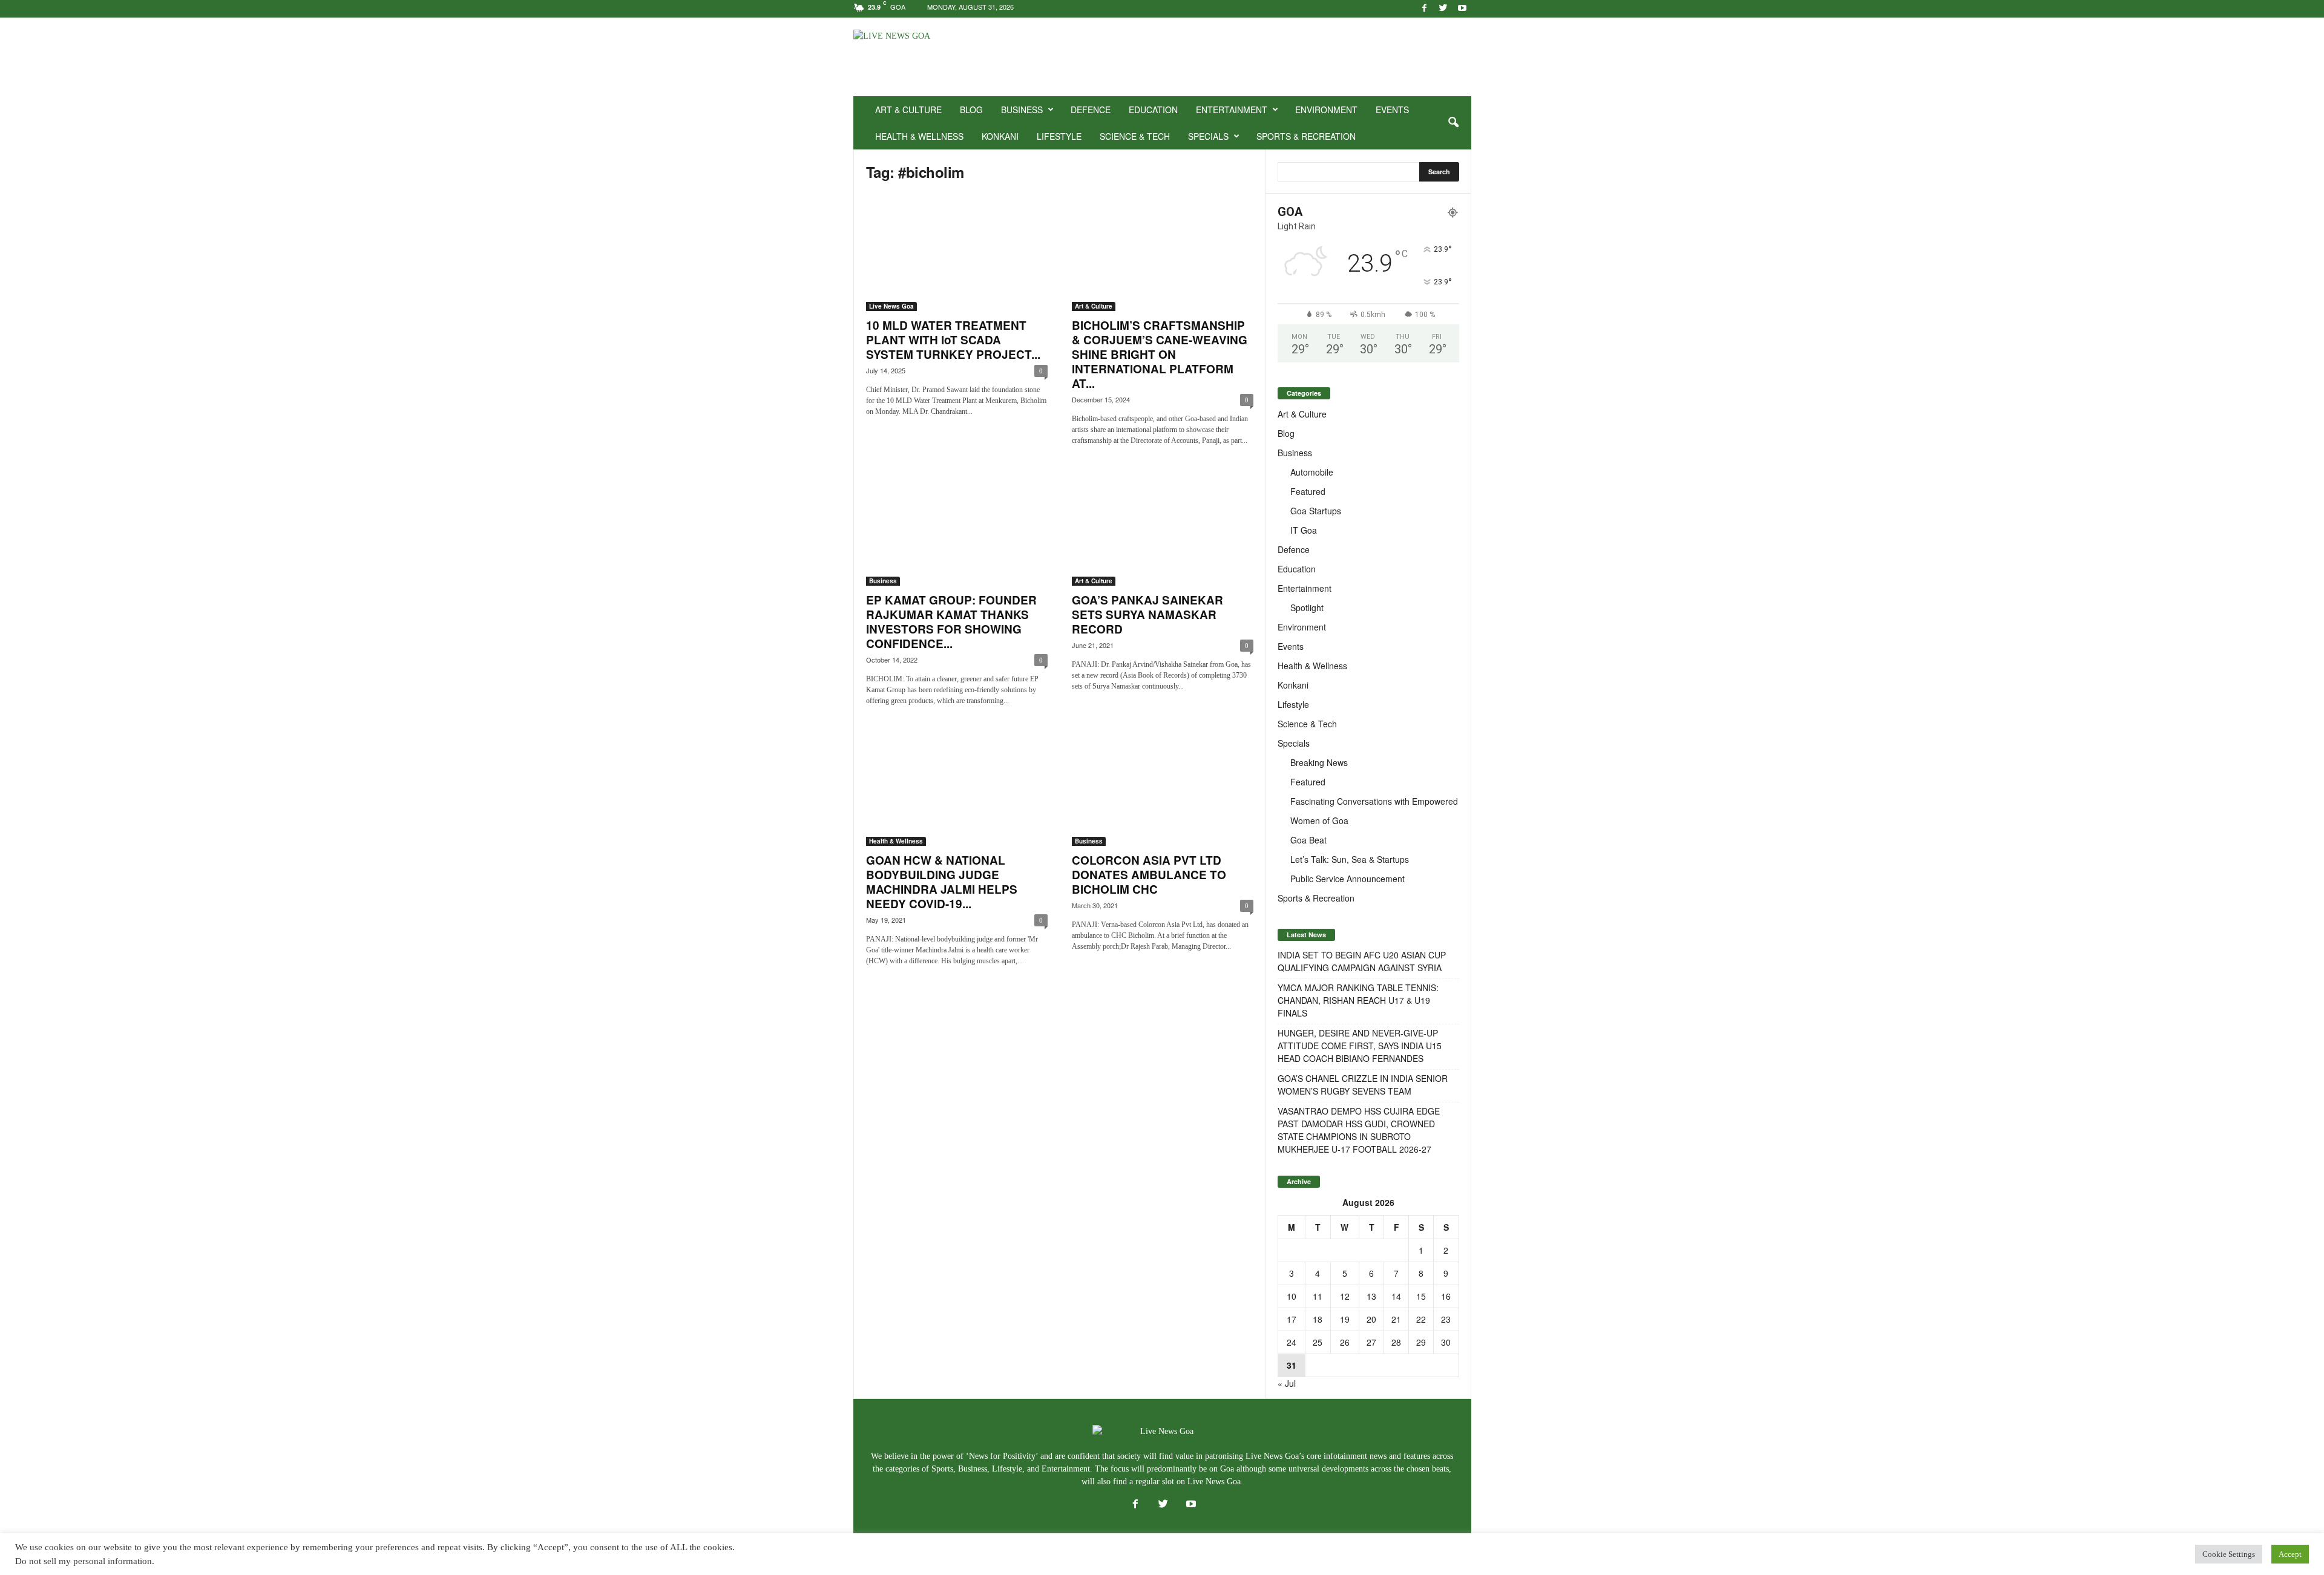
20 (1371, 1319)
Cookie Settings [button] (2229, 1554)
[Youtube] (1462, 9)
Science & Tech (1135, 136)
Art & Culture (908, 110)
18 (1318, 1319)
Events (1392, 110)
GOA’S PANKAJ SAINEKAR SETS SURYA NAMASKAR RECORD (1147, 614)
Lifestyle (1059, 136)
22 (1421, 1319)
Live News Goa (891, 306)
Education (1153, 110)
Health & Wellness (919, 136)
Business (1022, 110)
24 (1292, 1342)
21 (1396, 1319)
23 (1446, 1319)
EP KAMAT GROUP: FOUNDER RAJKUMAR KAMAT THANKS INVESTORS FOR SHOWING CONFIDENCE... (951, 622)
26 (1345, 1342)
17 (1292, 1319)
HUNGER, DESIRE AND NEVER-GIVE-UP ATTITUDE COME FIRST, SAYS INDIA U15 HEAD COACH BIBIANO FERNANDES (1360, 1046)
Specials (1208, 136)
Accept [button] (2290, 1554)
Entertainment (1232, 110)
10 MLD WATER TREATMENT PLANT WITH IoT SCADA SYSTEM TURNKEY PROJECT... (953, 340)
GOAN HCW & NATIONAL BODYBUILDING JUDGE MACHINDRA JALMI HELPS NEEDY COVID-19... (942, 882)
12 (1345, 1296)
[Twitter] (1443, 9)
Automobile (1312, 472)
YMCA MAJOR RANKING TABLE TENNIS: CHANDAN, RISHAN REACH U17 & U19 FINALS (1358, 1000)
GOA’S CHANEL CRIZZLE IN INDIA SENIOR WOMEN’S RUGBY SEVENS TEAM (1363, 1085)
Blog (971, 110)
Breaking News (1319, 762)
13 (1371, 1296)
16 (1446, 1296)
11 (1318, 1296)
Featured (1308, 491)
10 (1292, 1296)
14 (1396, 1296)
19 (1345, 1319)
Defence (1091, 110)
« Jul (1287, 1383)
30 (1446, 1342)
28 (1396, 1342)
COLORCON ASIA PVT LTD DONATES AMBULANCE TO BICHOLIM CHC (1149, 875)
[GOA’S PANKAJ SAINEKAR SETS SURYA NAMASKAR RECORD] (1163, 527)
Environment (1326, 110)
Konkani (1000, 136)
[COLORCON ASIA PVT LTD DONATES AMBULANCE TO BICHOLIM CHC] (1163, 787)
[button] (1453, 123)
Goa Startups (1316, 511)
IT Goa (1304, 530)
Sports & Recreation (1306, 136)
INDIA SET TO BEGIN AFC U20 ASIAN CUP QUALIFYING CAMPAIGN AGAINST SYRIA (1362, 961)
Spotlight (1307, 607)
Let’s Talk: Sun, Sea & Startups (1350, 859)
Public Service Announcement (1347, 879)
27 (1371, 1342)
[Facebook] (1425, 9)
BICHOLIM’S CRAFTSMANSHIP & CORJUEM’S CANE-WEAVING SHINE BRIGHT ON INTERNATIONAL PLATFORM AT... (1160, 354)
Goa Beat (1308, 840)
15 (1421, 1296)
